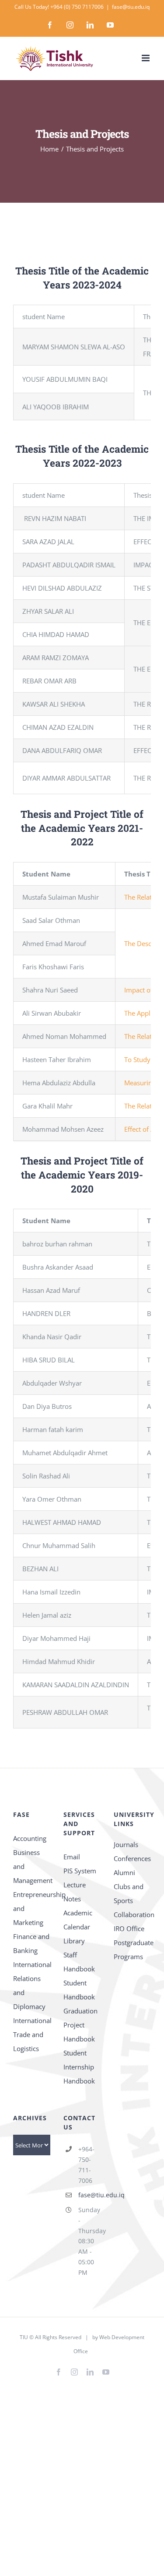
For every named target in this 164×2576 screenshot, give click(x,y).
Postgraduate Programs (132, 1950)
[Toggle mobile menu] (146, 58)
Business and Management (32, 1866)
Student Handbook (79, 1990)
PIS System (80, 1871)
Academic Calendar (78, 1920)
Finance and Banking (31, 1943)
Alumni (124, 1872)
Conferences (132, 1858)
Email (72, 1857)
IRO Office (129, 1928)
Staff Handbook (79, 1962)
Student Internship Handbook (79, 2067)
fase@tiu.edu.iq (131, 7)
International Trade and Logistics (32, 2034)
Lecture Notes (75, 1892)
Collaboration (132, 1914)
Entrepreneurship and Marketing (32, 1908)
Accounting (30, 1838)
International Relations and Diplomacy (32, 1985)
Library (74, 1941)
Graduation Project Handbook (80, 2025)
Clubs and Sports (129, 1893)
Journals (126, 1844)
